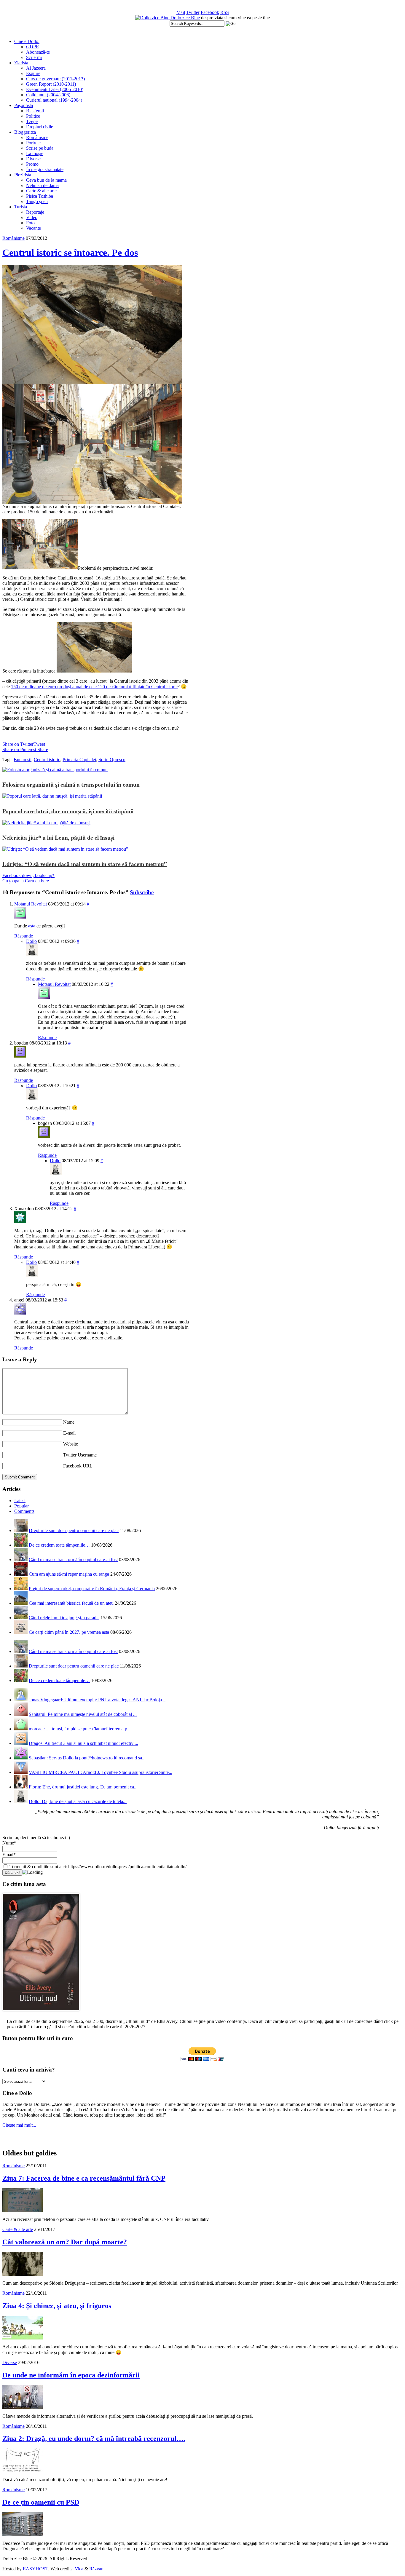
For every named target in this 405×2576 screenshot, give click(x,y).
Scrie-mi (34, 57)
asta (32, 926)
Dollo (31, 941)
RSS (225, 12)
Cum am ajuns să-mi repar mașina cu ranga (69, 1574)
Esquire (33, 73)
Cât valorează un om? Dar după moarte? (65, 2242)
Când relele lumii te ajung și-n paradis (64, 1618)
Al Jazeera (36, 68)
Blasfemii (35, 111)
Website (71, 1444)
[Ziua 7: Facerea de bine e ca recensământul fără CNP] (23, 2210)
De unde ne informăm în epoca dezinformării (71, 2375)
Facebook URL (78, 1466)
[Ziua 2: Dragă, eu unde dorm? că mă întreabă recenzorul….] (23, 2471)
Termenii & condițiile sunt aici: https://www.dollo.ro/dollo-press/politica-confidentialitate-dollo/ (97, 1867)
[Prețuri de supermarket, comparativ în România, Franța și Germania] (21, 1589)
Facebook (210, 12)
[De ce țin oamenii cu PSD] (23, 2534)
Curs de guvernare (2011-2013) (55, 79)
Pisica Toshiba (40, 196)
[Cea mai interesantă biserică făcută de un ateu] (21, 1603)
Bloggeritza (25, 132)
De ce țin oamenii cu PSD (41, 2502)
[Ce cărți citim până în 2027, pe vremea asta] (21, 1632)
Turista (21, 207)
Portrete (33, 143)
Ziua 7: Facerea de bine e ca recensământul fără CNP (84, 2178)
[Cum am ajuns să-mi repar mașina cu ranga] (21, 1574)
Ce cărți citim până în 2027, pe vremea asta (69, 1632)
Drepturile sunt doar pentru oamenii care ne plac (74, 1530)
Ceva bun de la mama (46, 180)
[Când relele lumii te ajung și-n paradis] (21, 1618)
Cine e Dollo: (27, 41)
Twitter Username (80, 1455)
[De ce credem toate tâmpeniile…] (21, 1545)
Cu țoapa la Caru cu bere (26, 881)
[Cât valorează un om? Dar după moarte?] (23, 2274)
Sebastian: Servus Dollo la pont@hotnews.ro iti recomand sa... (87, 1758)
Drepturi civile (40, 127)
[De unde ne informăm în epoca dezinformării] (23, 2407)
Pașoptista (24, 105)
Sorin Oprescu (112, 760)
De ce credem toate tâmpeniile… (59, 1545)
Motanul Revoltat (31, 904)
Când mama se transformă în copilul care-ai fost (73, 1560)
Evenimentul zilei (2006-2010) (55, 89)
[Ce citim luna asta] (41, 2012)
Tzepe (32, 121)
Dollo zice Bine (185, 18)
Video (32, 217)
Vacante (34, 228)
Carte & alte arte (41, 191)
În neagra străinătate (45, 169)
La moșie (35, 153)
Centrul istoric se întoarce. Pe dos (70, 253)
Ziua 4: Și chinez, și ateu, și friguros (57, 2306)
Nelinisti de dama (42, 185)
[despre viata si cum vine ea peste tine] (153, 18)
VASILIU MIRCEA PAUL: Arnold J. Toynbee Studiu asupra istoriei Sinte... (101, 1772)
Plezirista (23, 175)
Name (69, 1422)
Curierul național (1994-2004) (54, 100)
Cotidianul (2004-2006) (48, 95)
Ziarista (21, 63)
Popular (21, 1506)
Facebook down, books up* (28, 875)
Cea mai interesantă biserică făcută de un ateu (71, 1603)
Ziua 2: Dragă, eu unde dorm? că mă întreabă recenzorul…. (94, 2438)
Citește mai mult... (19, 2125)
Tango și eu (37, 201)
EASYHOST (35, 2569)
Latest (20, 1501)
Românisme (37, 137)
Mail (181, 12)
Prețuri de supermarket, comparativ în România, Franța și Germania (92, 1589)
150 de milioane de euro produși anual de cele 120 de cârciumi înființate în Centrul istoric (94, 687)
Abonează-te (38, 52)
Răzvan (96, 2569)
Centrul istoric (47, 760)
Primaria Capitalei (79, 760)
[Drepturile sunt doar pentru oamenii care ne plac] (21, 1530)
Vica (79, 2569)
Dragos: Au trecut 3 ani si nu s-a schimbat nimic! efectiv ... (83, 1743)
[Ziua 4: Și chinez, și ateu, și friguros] (23, 2338)
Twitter (193, 12)
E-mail (69, 1433)
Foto (30, 223)
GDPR (33, 47)
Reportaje (35, 212)
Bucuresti (23, 760)
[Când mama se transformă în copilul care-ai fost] (21, 1560)
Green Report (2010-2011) (51, 84)
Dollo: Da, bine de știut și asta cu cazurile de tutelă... (78, 1801)
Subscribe (142, 892)
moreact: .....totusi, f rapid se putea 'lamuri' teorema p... (80, 1729)
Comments (24, 1511)
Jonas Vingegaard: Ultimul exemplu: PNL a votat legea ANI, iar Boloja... (97, 1700)
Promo (32, 164)
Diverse (33, 159)
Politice (33, 116)
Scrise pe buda (40, 148)
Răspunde (24, 936)
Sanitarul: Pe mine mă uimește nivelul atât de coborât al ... (83, 1714)
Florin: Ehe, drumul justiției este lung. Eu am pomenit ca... (83, 1787)
